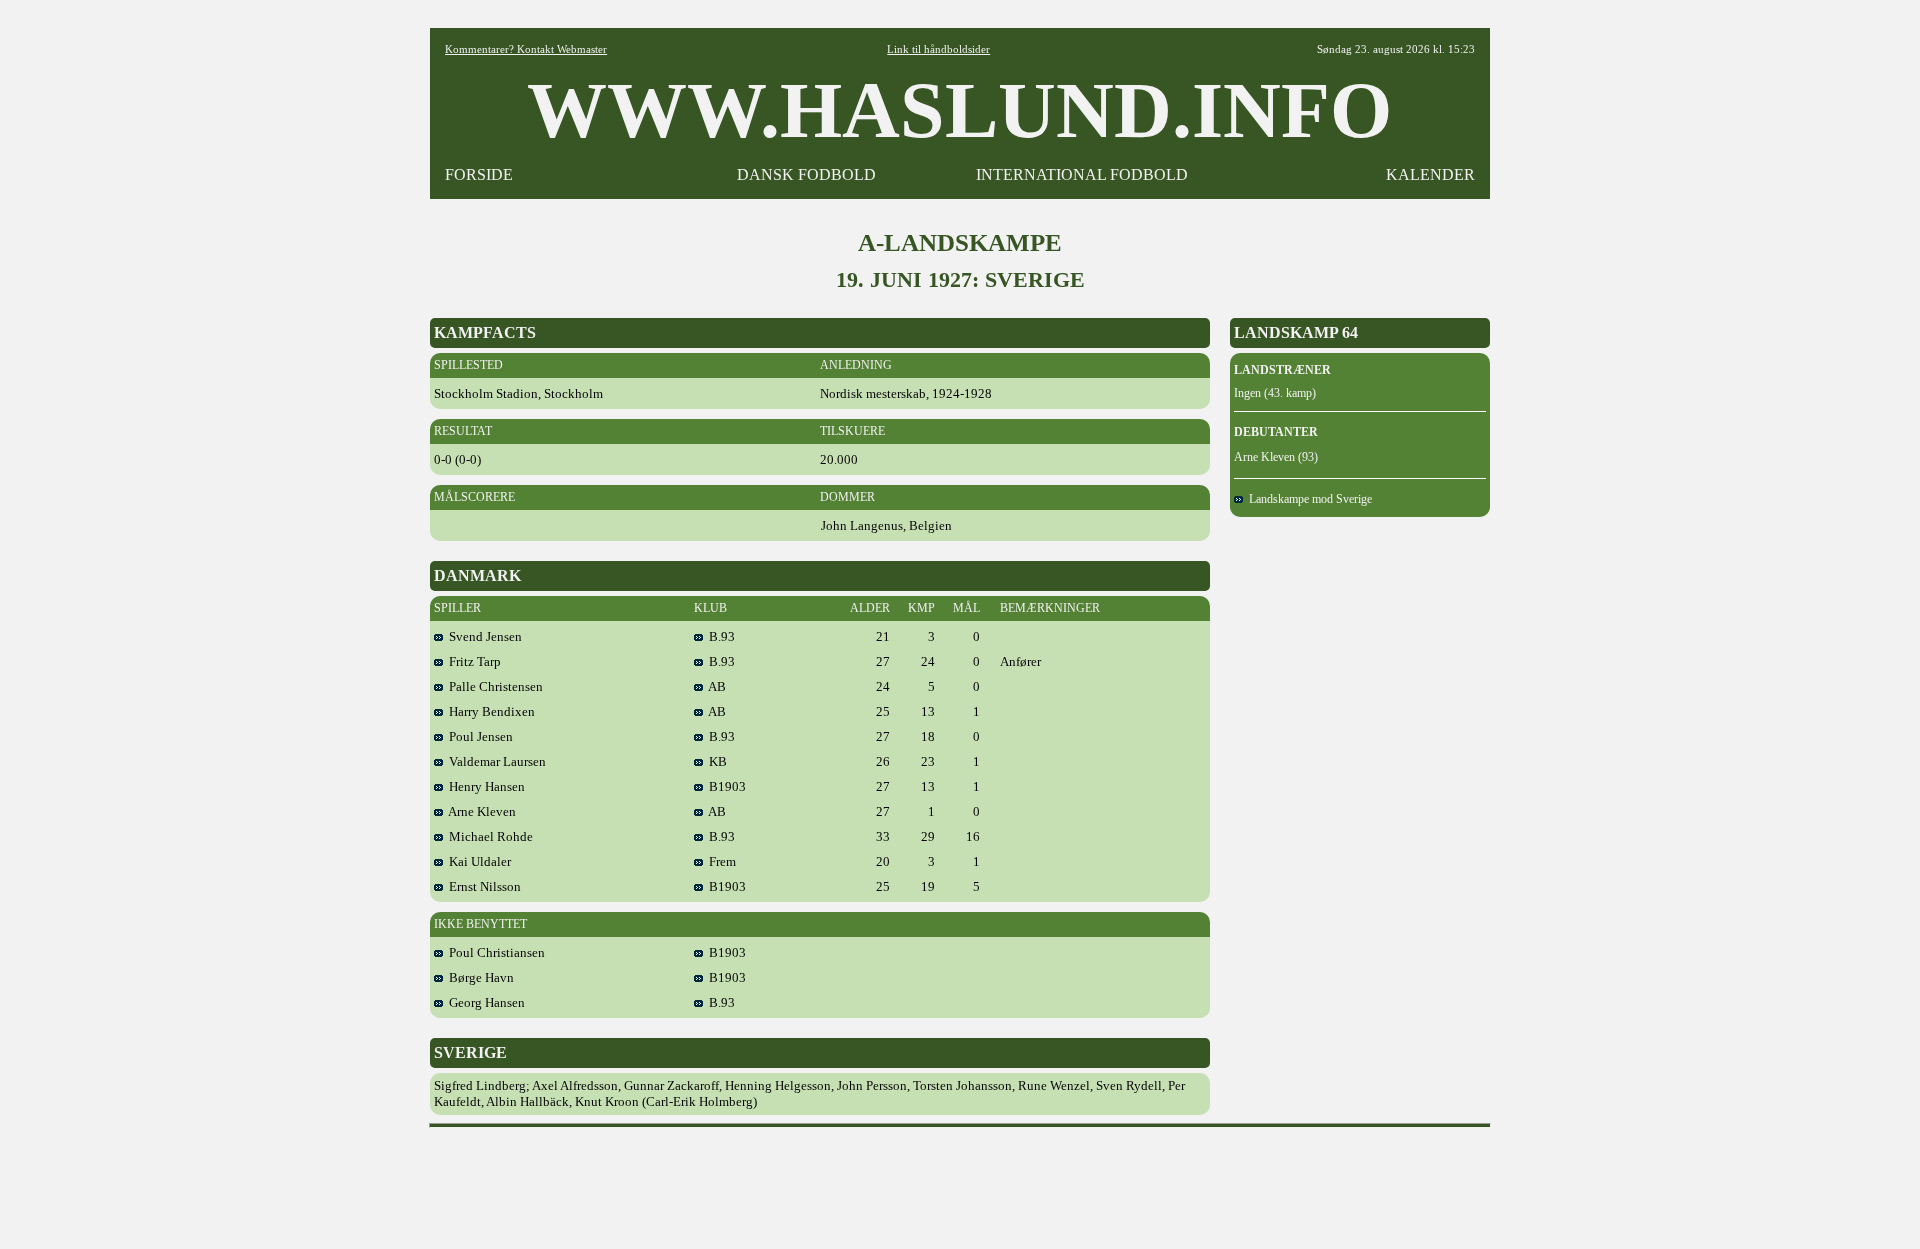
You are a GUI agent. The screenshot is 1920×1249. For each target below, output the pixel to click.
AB (714, 686)
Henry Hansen (484, 786)
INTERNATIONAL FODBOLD (1082, 174)
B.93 (719, 636)
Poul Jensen (478, 736)
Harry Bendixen (489, 711)
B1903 (724, 786)
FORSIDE (479, 174)
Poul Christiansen (494, 952)
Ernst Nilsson (482, 886)
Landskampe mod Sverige (1307, 499)
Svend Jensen (482, 636)
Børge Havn (478, 977)
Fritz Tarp (472, 661)
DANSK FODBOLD (806, 174)
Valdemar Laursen (494, 761)
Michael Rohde (488, 836)
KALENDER (1430, 174)
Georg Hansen (484, 1002)
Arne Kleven (479, 811)
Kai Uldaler (477, 861)
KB (715, 761)
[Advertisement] (960, 1181)
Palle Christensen (493, 686)
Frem (719, 861)
